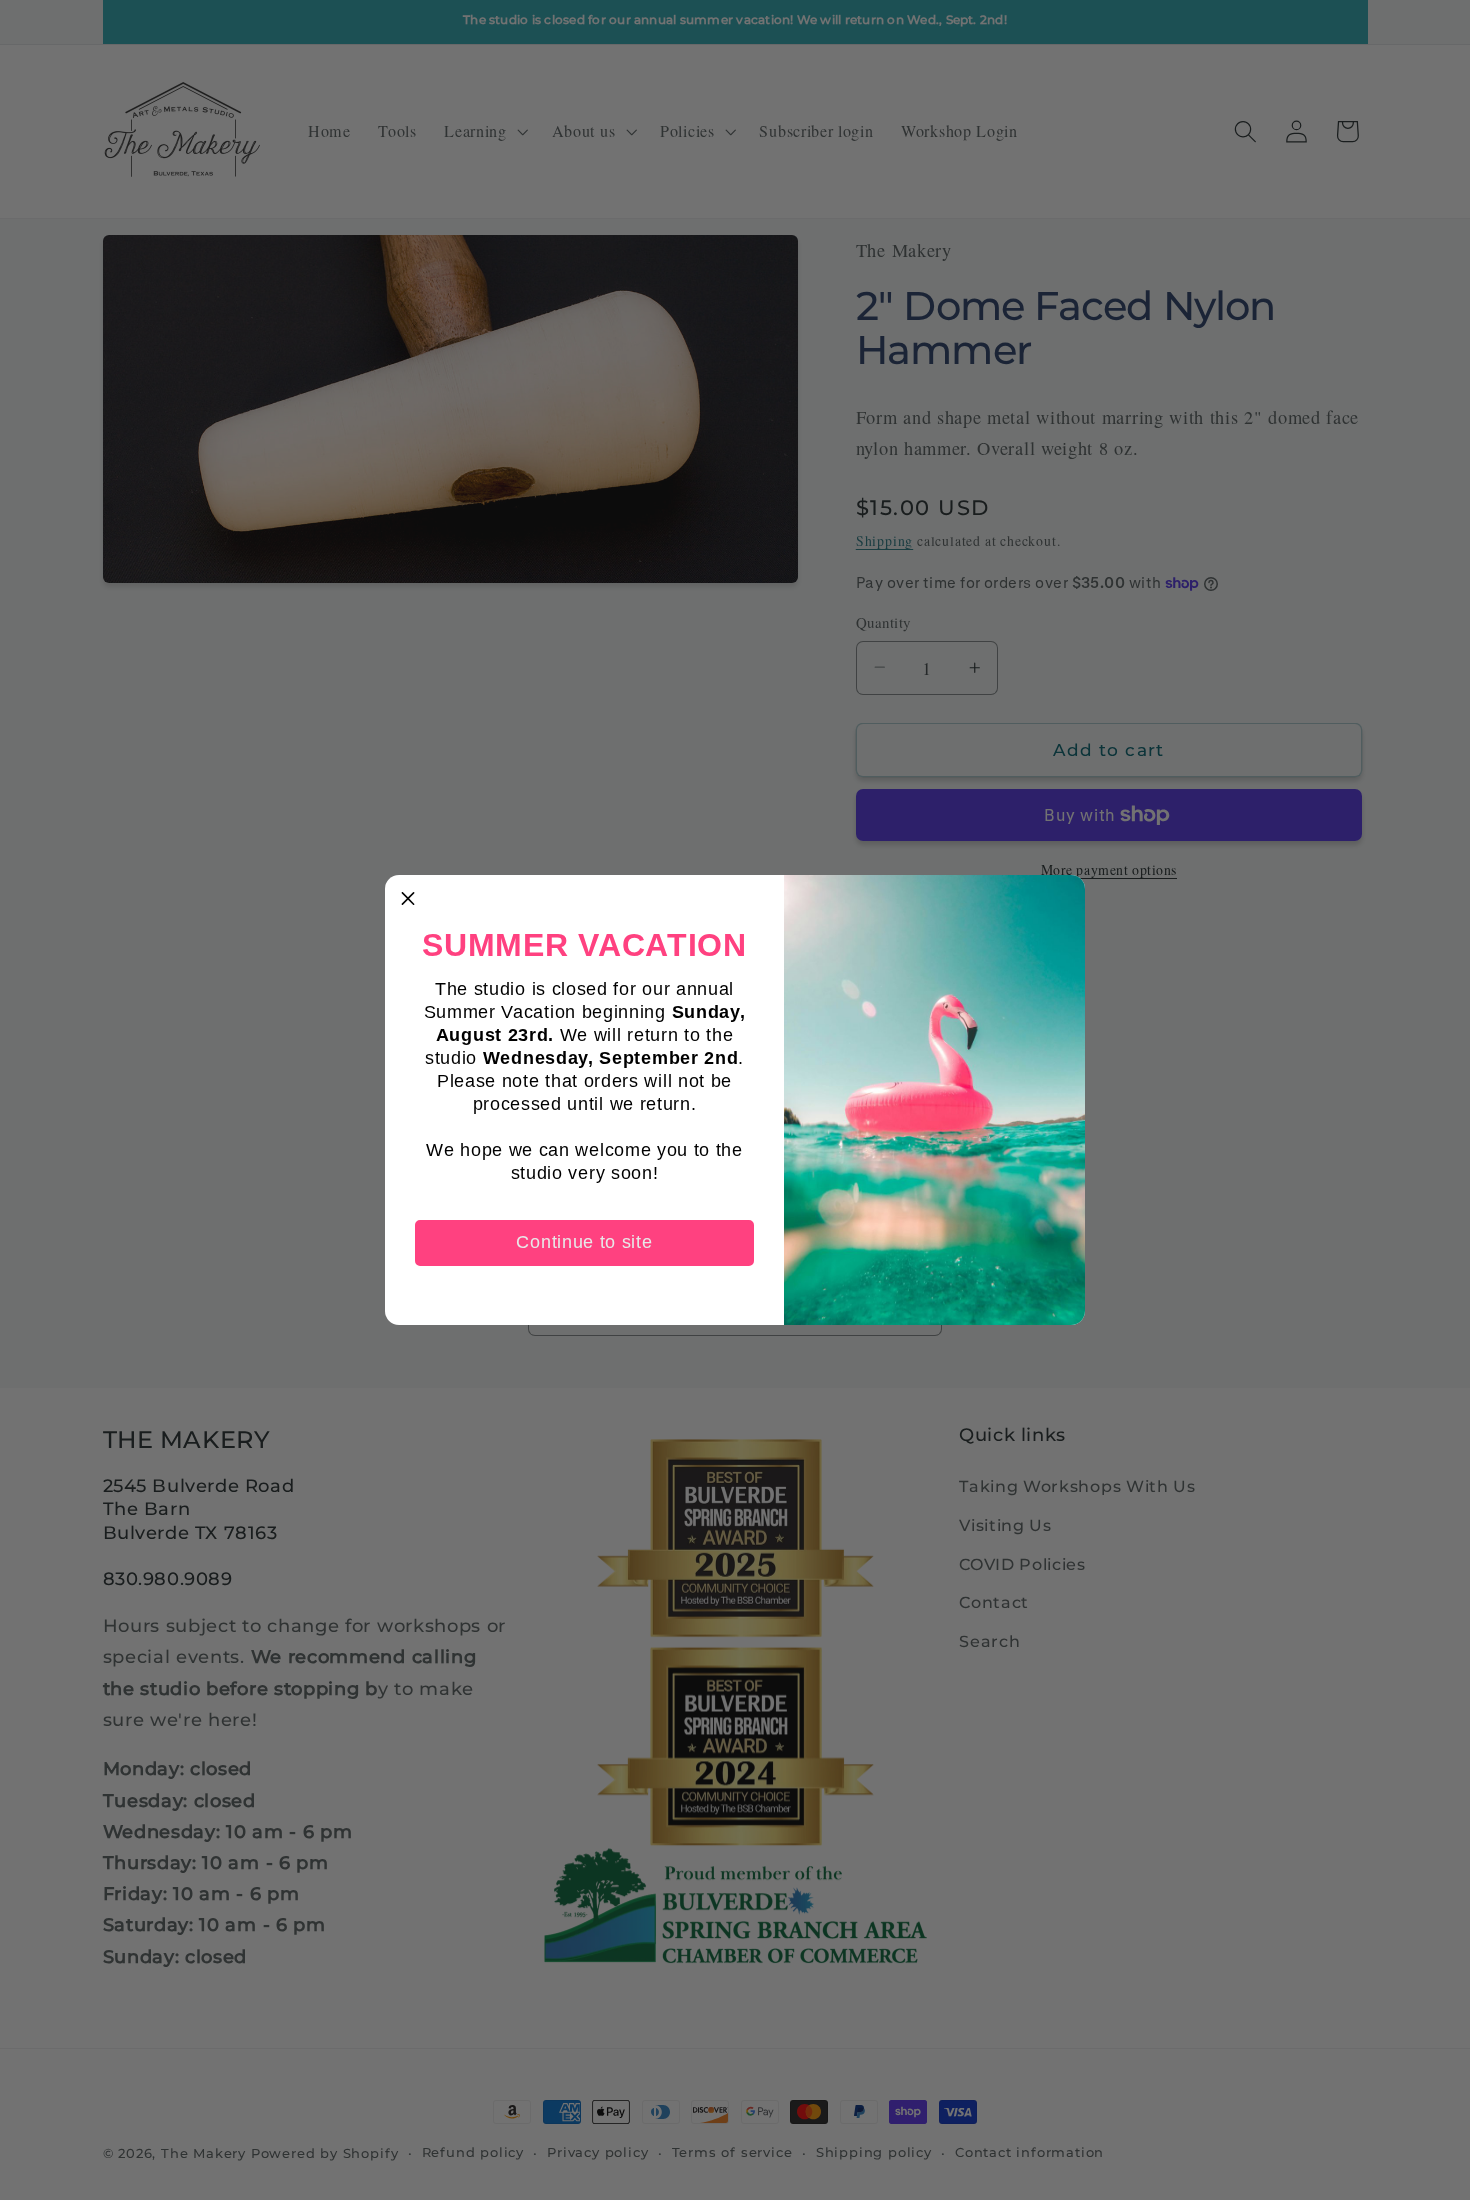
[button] (408, 898)
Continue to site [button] (584, 1242)
